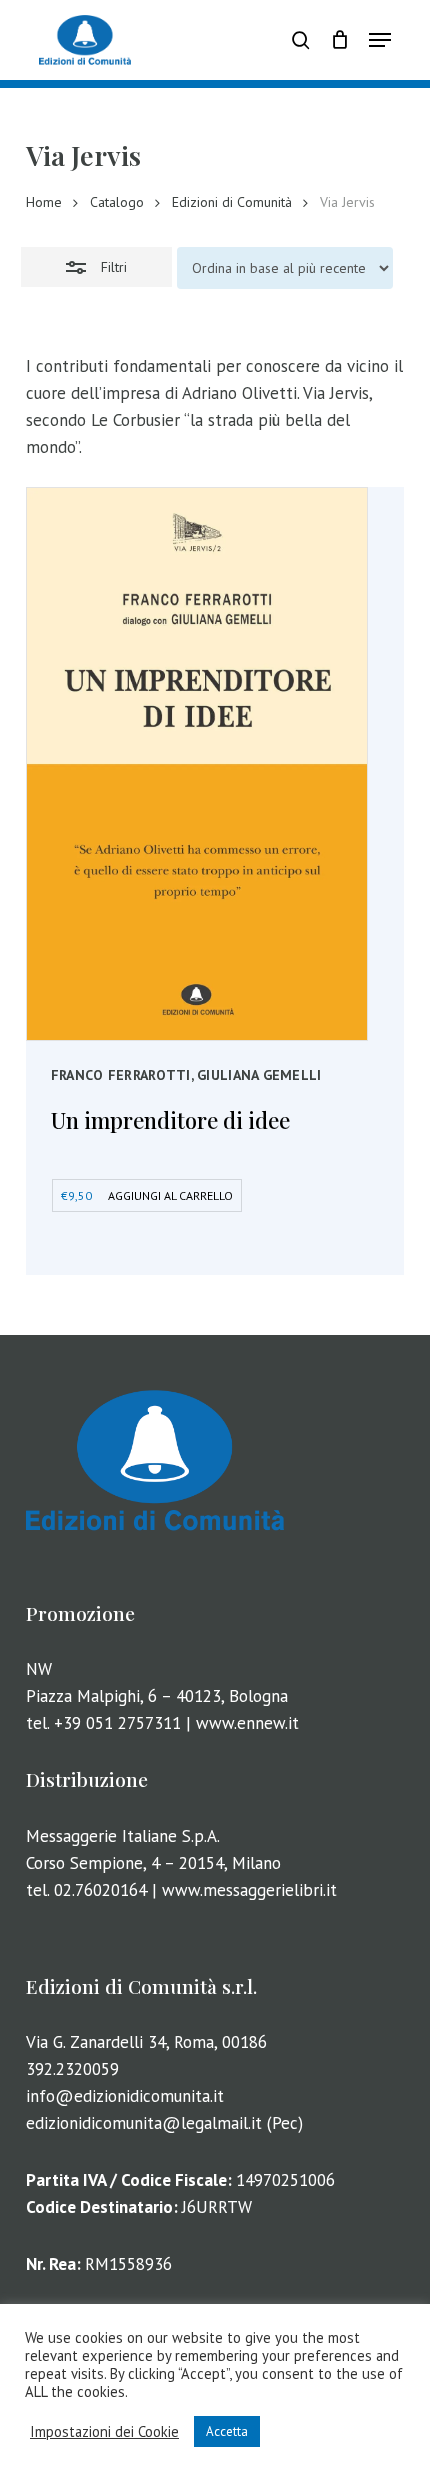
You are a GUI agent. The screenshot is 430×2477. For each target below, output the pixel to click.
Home (44, 202)
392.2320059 (72, 2069)
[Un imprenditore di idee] (197, 764)
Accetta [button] (227, 2431)
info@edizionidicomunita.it (125, 2096)
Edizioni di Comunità (232, 202)
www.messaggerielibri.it (249, 1890)
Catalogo (117, 202)
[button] (380, 40)
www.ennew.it (247, 1723)
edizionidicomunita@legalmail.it (144, 2123)
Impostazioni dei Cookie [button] (104, 2432)
